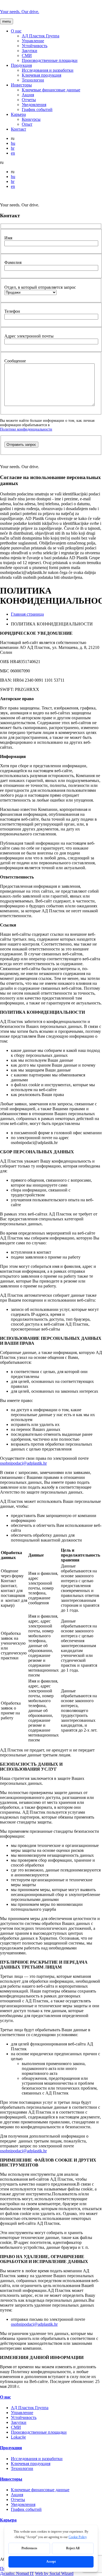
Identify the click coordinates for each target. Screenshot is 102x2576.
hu (13, 143)
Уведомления (34, 105)
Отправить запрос (21, 445)
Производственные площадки (50, 60)
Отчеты (29, 100)
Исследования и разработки (48, 70)
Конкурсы (31, 119)
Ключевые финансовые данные (51, 90)
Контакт (18, 129)
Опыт (27, 124)
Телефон (12, 311)
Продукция (21, 65)
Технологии (33, 80)
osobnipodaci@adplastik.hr (23, 1463)
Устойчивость (35, 46)
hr (13, 148)
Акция (28, 95)
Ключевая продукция (41, 75)
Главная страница (27, 614)
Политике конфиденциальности (26, 429)
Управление (33, 41)
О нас (16, 31)
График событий (37, 109)
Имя (8, 238)
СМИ (27, 55)
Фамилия (13, 262)
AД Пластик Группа (41, 36)
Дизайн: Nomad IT (17, 2573)
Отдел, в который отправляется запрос (40, 287)
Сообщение (15, 361)
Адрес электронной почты (29, 336)
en (13, 153)
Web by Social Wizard (54, 2573)
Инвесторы (21, 85)
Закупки (30, 51)
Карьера (18, 114)
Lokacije (18, 2437)
